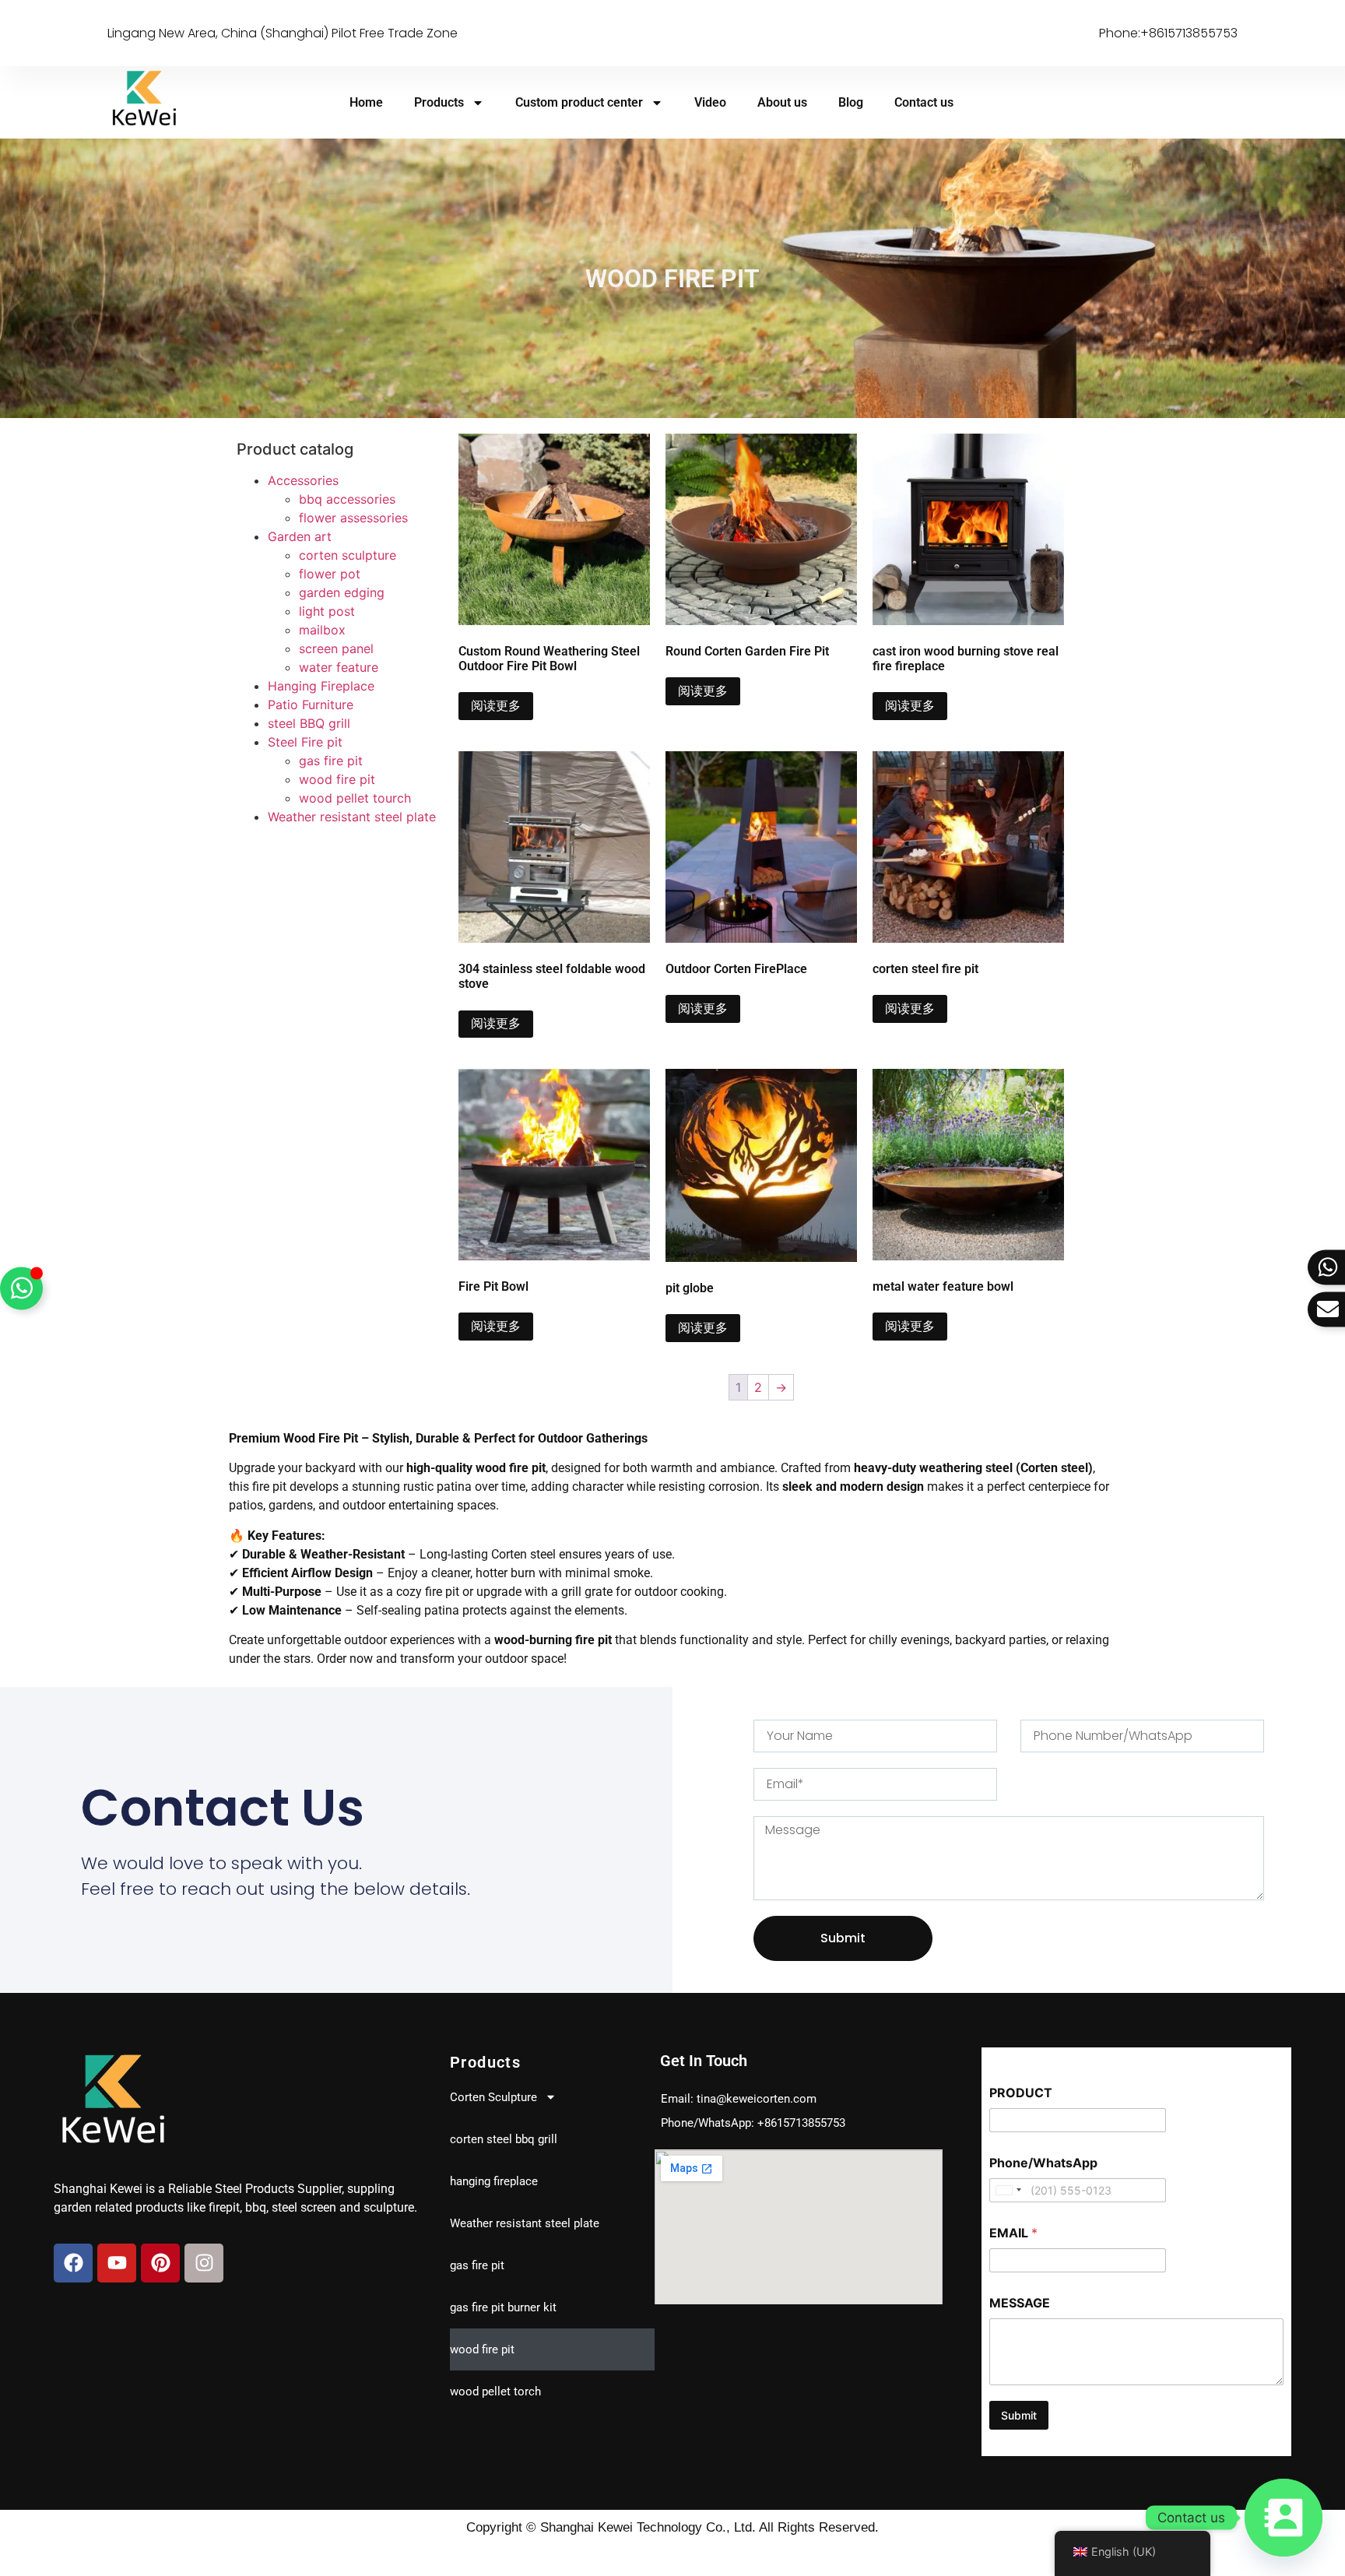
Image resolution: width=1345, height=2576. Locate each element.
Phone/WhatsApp (1043, 2163)
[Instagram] (204, 2263)
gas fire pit (331, 761)
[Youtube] (117, 2263)
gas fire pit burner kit (503, 2307)
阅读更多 (496, 706)
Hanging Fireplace (321, 686)
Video (710, 102)
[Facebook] (73, 2263)
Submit (1019, 2415)
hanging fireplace (494, 2181)
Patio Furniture (311, 705)
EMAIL (1013, 2233)
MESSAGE (1020, 2303)
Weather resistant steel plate (352, 817)
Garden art (300, 536)
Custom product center (579, 102)
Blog (851, 102)
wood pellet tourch (355, 798)
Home (366, 102)
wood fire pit (337, 779)
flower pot (330, 574)
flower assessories (353, 518)
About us (782, 102)
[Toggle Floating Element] (21, 1288)
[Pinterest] (160, 2263)
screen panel (336, 648)
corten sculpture (348, 555)
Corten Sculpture (493, 2097)
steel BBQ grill (309, 723)
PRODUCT (1021, 2093)
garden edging (342, 592)
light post (327, 611)
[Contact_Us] (1284, 2518)
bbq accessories (347, 499)
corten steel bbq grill (504, 2139)
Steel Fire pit (305, 742)
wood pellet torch (495, 2391)
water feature (339, 667)
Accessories (303, 480)
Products (439, 102)
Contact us (924, 102)
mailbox (322, 630)
